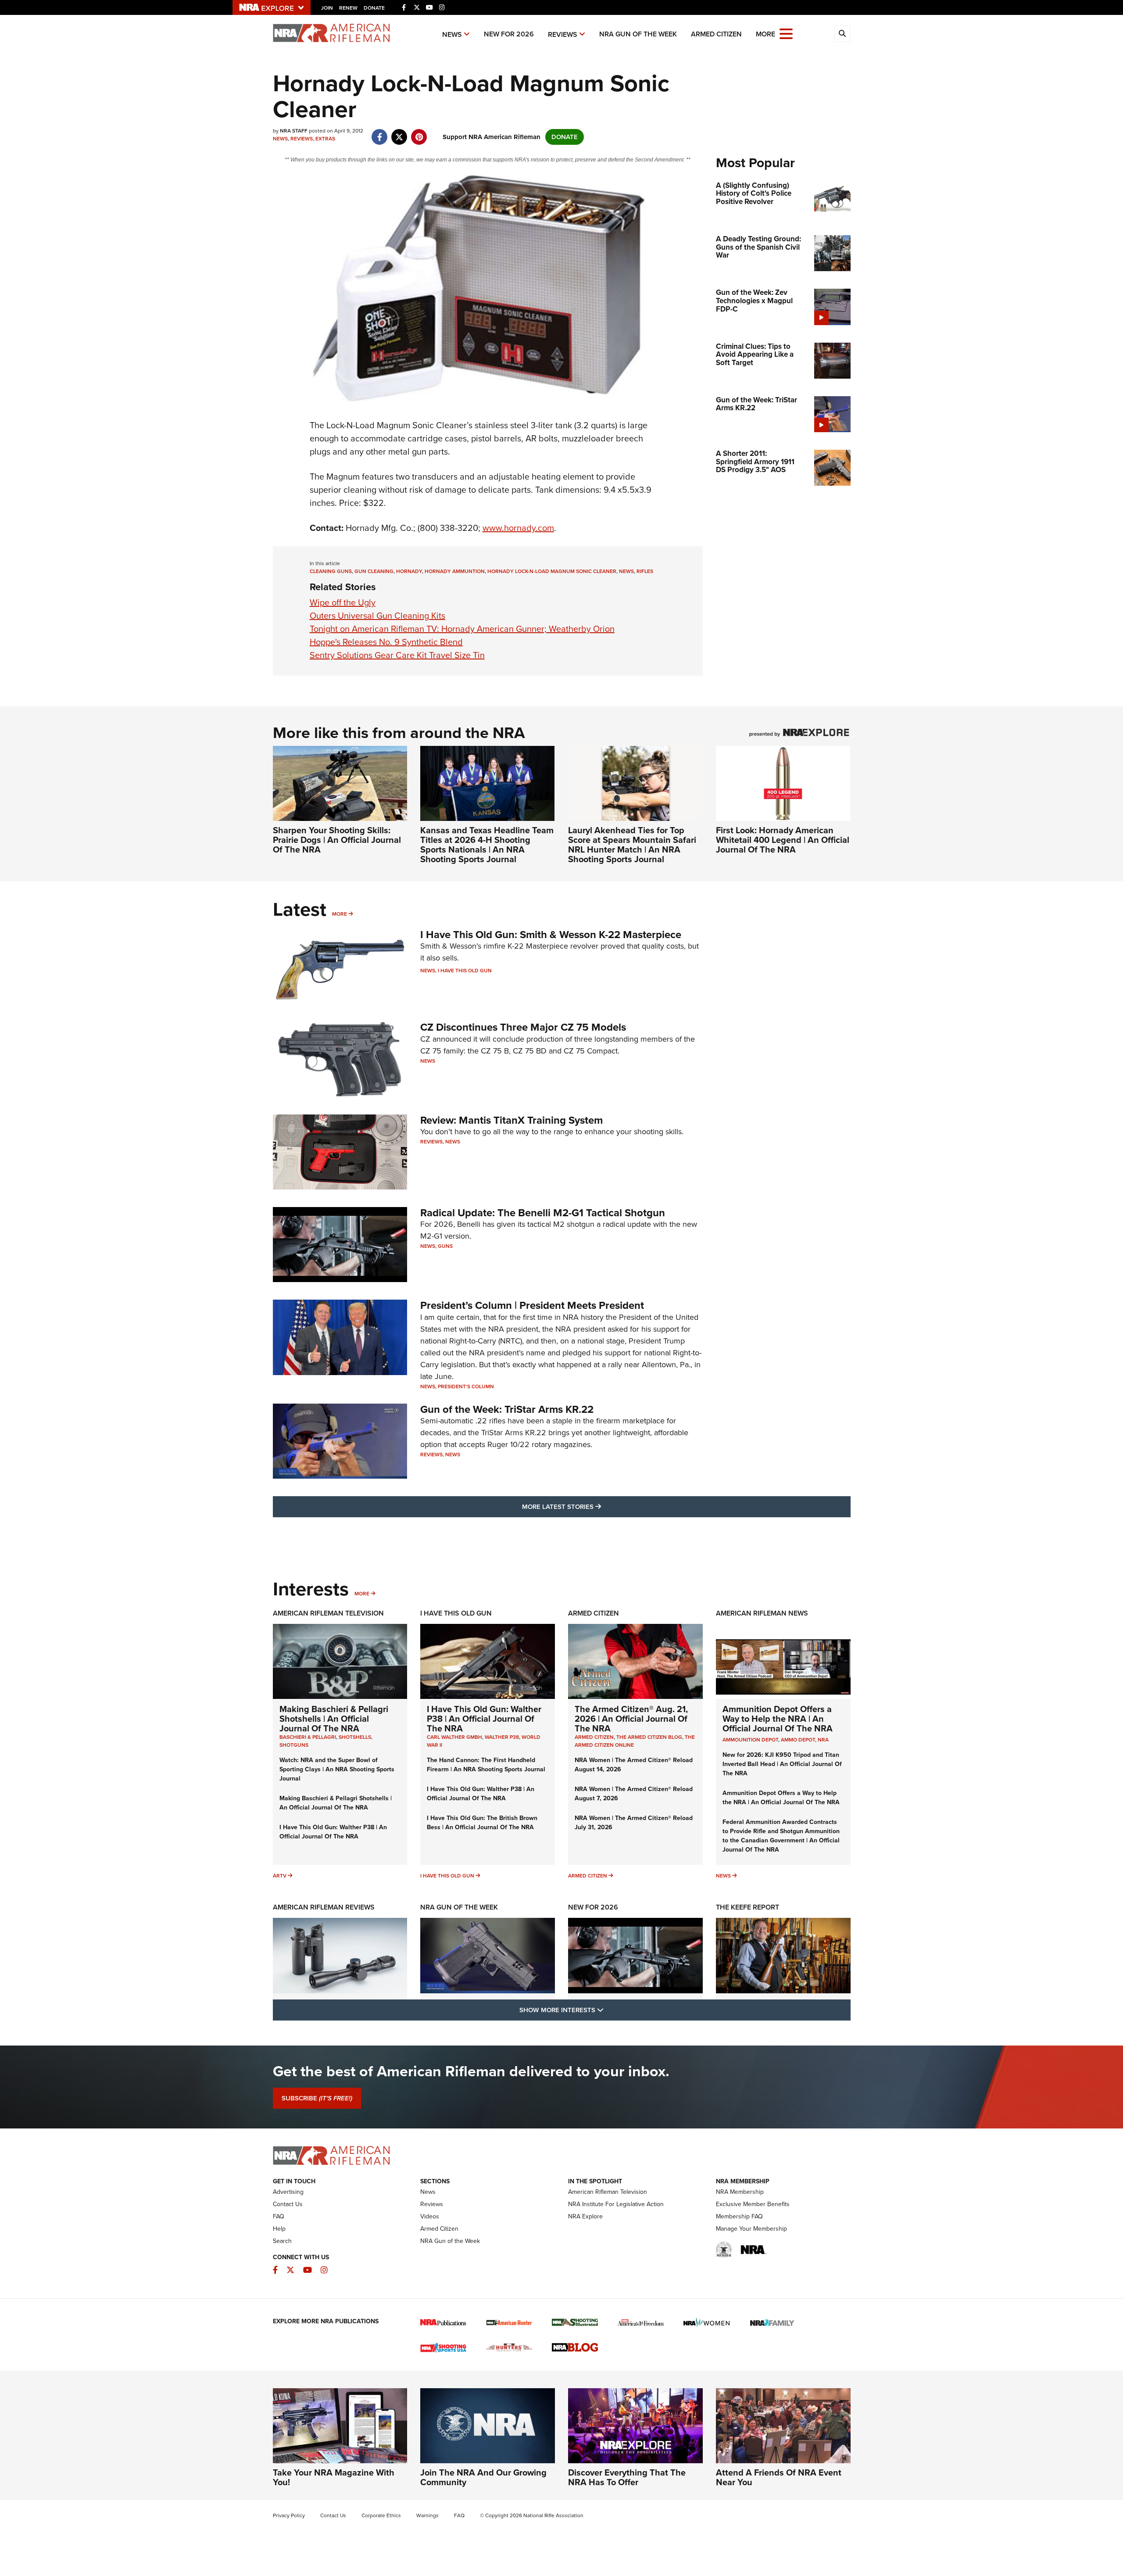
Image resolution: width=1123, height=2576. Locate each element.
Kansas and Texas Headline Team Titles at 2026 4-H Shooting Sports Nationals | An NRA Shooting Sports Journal (487, 845)
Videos (430, 2216)
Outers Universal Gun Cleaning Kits (377, 616)
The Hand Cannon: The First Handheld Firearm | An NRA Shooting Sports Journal (486, 1765)
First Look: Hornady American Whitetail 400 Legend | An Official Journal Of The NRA (783, 840)
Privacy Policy (289, 2515)
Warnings (427, 2515)
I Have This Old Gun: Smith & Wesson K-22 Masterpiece (551, 935)
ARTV (280, 1876)
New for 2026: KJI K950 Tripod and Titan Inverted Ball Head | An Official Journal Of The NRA (782, 1764)
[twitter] (399, 133)
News (452, 34)
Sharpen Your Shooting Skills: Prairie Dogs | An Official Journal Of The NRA (337, 840)
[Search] (842, 34)
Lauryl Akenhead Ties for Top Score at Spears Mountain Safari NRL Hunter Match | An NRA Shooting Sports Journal (632, 845)
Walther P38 (502, 1737)
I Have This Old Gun (465, 971)
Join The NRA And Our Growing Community (483, 2477)
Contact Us (288, 2204)
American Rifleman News (762, 1613)
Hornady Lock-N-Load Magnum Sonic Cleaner (552, 571)
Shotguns (294, 1745)
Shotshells (355, 1737)
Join (327, 8)
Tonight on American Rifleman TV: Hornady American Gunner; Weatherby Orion (462, 629)
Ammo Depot (798, 1740)
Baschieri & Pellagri (308, 1737)
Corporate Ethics (381, 2515)
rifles (645, 571)
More (340, 914)
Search (282, 2241)
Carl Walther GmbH (454, 1737)
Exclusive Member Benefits (753, 2204)
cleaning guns (331, 571)
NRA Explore (585, 2216)
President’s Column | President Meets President (532, 1305)
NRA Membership (740, 2192)
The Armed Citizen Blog (649, 1737)
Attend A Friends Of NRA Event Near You (779, 2477)
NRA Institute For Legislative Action (616, 2204)
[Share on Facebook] (380, 133)
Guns (445, 1246)
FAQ (279, 2216)
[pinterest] (419, 133)
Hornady (409, 571)
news (626, 571)
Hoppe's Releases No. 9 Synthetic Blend (386, 642)
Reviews (563, 34)
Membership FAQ (739, 2216)
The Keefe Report (747, 1907)
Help (279, 2229)
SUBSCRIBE (317, 2098)
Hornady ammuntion (455, 571)
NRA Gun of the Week (638, 34)
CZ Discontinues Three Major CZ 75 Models (523, 1027)
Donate (374, 8)
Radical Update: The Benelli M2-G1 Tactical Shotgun (543, 1213)
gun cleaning (374, 571)
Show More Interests (609, 2010)
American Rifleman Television (328, 1613)
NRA (823, 1740)
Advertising (288, 2192)
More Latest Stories (597, 1507)
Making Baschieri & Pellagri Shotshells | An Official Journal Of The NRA (334, 1719)
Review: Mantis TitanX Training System (511, 1120)
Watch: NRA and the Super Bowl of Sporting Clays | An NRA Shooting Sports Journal (337, 1769)
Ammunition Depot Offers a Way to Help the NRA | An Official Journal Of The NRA (778, 1719)
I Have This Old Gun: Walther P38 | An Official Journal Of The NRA (333, 1832)
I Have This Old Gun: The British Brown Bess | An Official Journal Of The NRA (482, 1823)
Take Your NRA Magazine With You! (334, 2477)
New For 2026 (509, 34)
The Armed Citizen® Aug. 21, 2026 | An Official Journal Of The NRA (631, 1719)
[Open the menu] (786, 33)
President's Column (466, 1387)
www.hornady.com (518, 528)
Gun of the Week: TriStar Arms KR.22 (507, 1409)
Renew (348, 8)
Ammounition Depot (750, 1740)
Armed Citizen (716, 34)
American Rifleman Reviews (324, 1907)
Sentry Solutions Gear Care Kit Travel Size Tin (397, 655)
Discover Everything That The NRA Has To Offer (627, 2477)
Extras (325, 139)
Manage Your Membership (751, 2229)
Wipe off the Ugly (343, 602)
